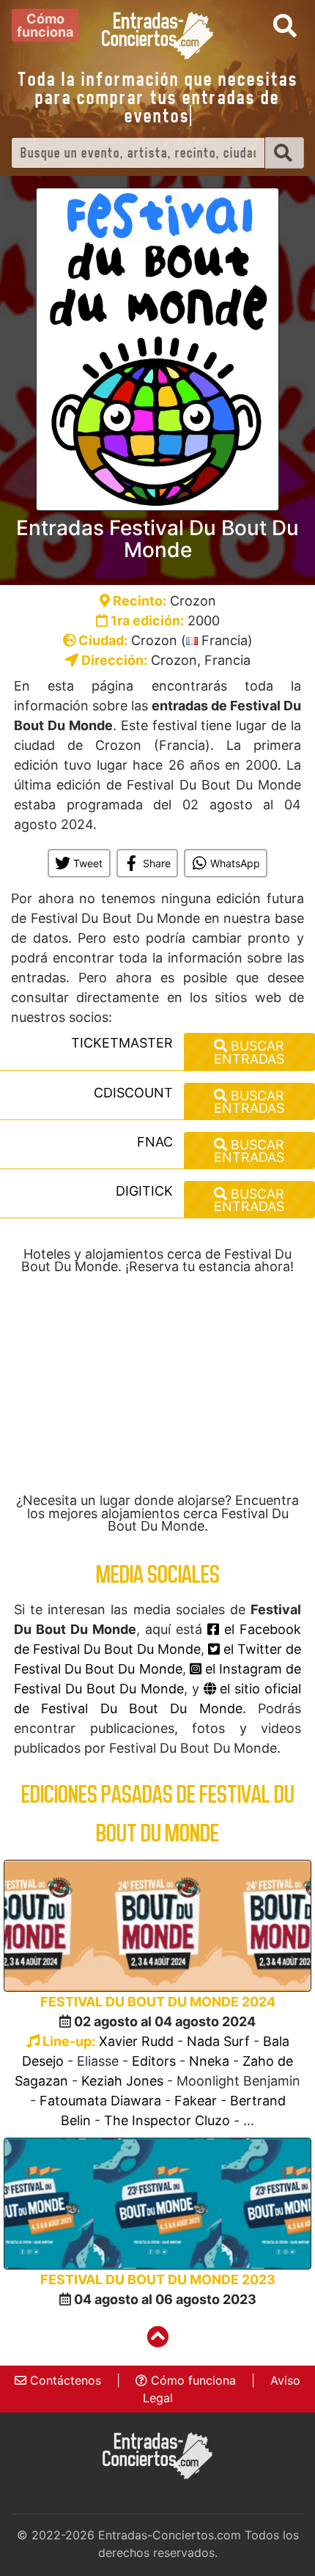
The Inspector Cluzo (167, 2120)
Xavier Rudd (136, 2041)
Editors (154, 2061)
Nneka (209, 2061)
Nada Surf (218, 2041)
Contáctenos (64, 2380)
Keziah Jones (122, 2081)
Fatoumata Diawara (100, 2101)
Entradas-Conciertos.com (170, 2535)
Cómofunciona (45, 25)
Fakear (196, 2101)
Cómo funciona (192, 2380)
